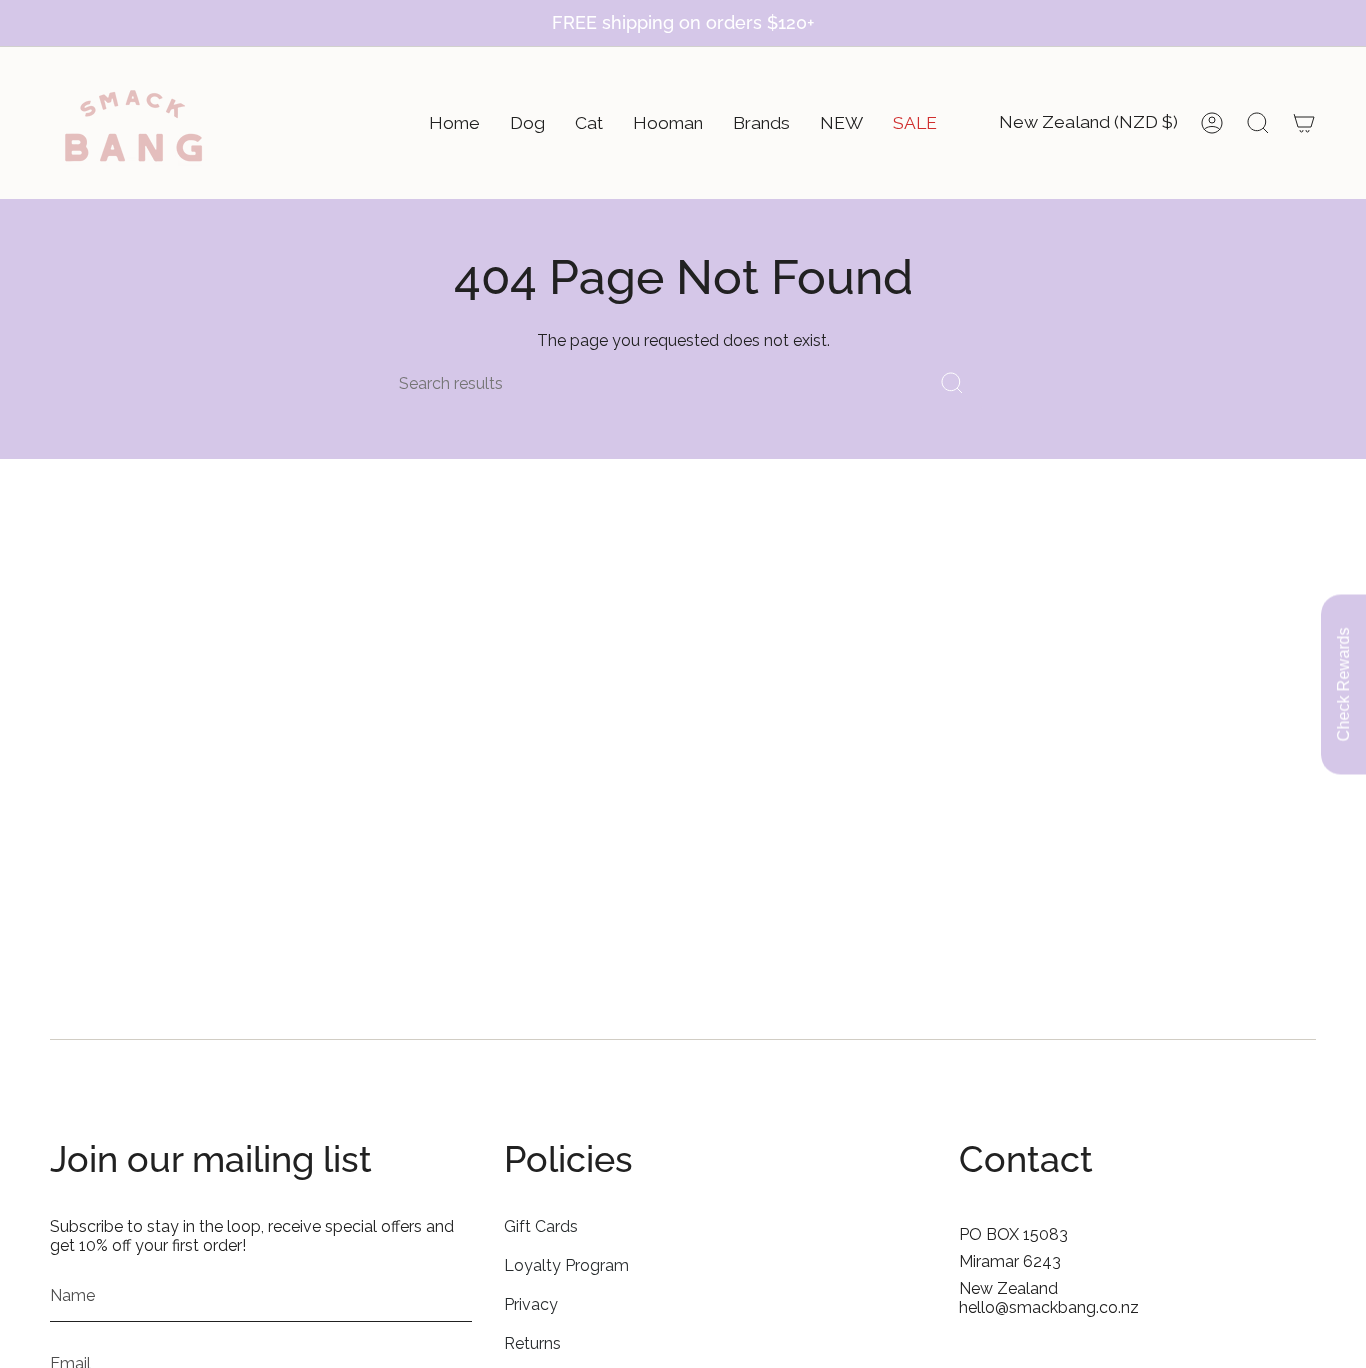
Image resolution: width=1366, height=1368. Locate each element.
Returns (532, 1343)
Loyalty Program (566, 1265)
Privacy (531, 1304)
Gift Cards (541, 1226)
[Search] (952, 383)
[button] (454, 123)
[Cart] (1304, 123)
